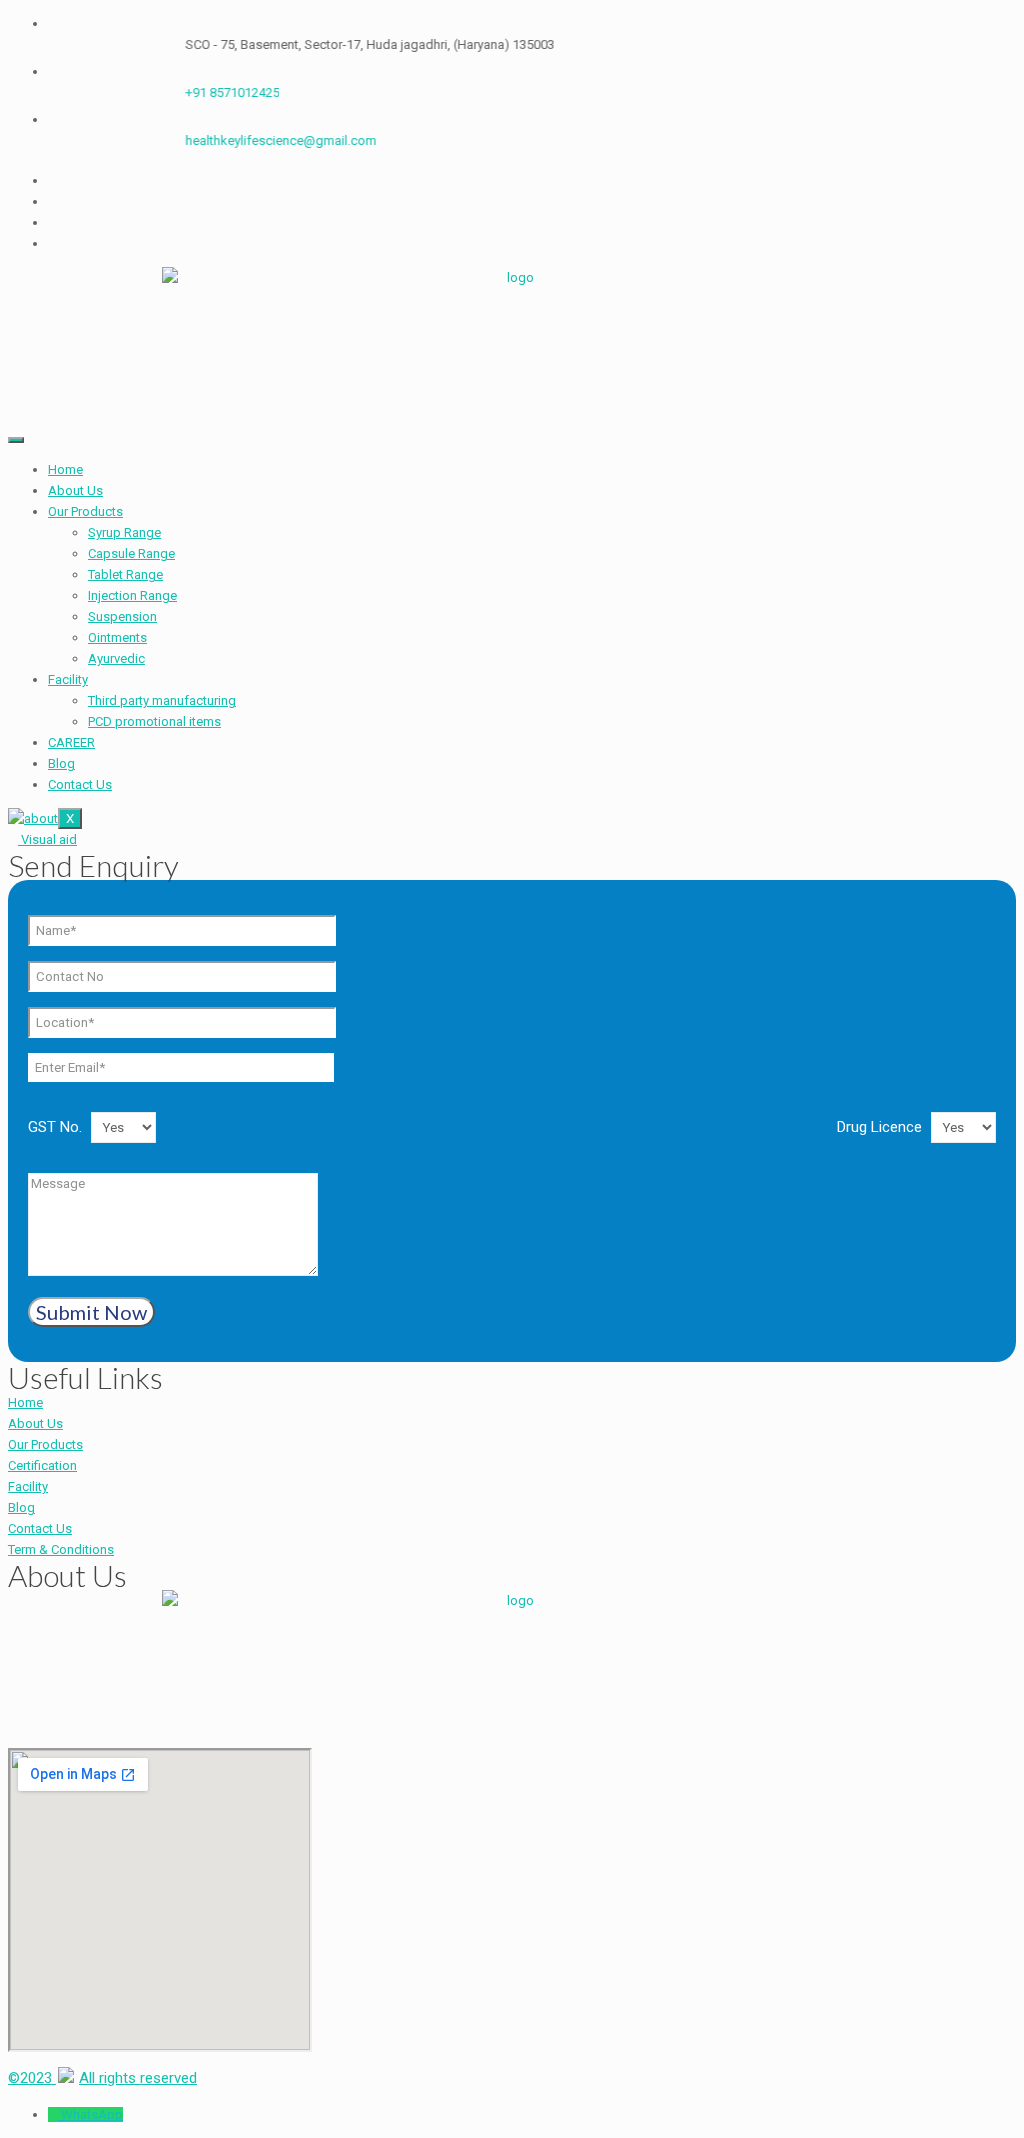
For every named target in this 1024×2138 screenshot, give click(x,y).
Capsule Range (131, 553)
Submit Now (91, 1312)
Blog (61, 763)
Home (65, 469)
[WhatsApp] (54, 2114)
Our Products (85, 511)
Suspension (122, 616)
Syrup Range (124, 532)
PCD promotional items (154, 721)
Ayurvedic (116, 658)
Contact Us (80, 784)
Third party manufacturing (162, 700)
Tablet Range (125, 574)
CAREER (71, 742)
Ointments (117, 637)
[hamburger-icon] (16, 440)
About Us (75, 490)
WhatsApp (92, 2114)
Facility (68, 679)
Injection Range (132, 595)
